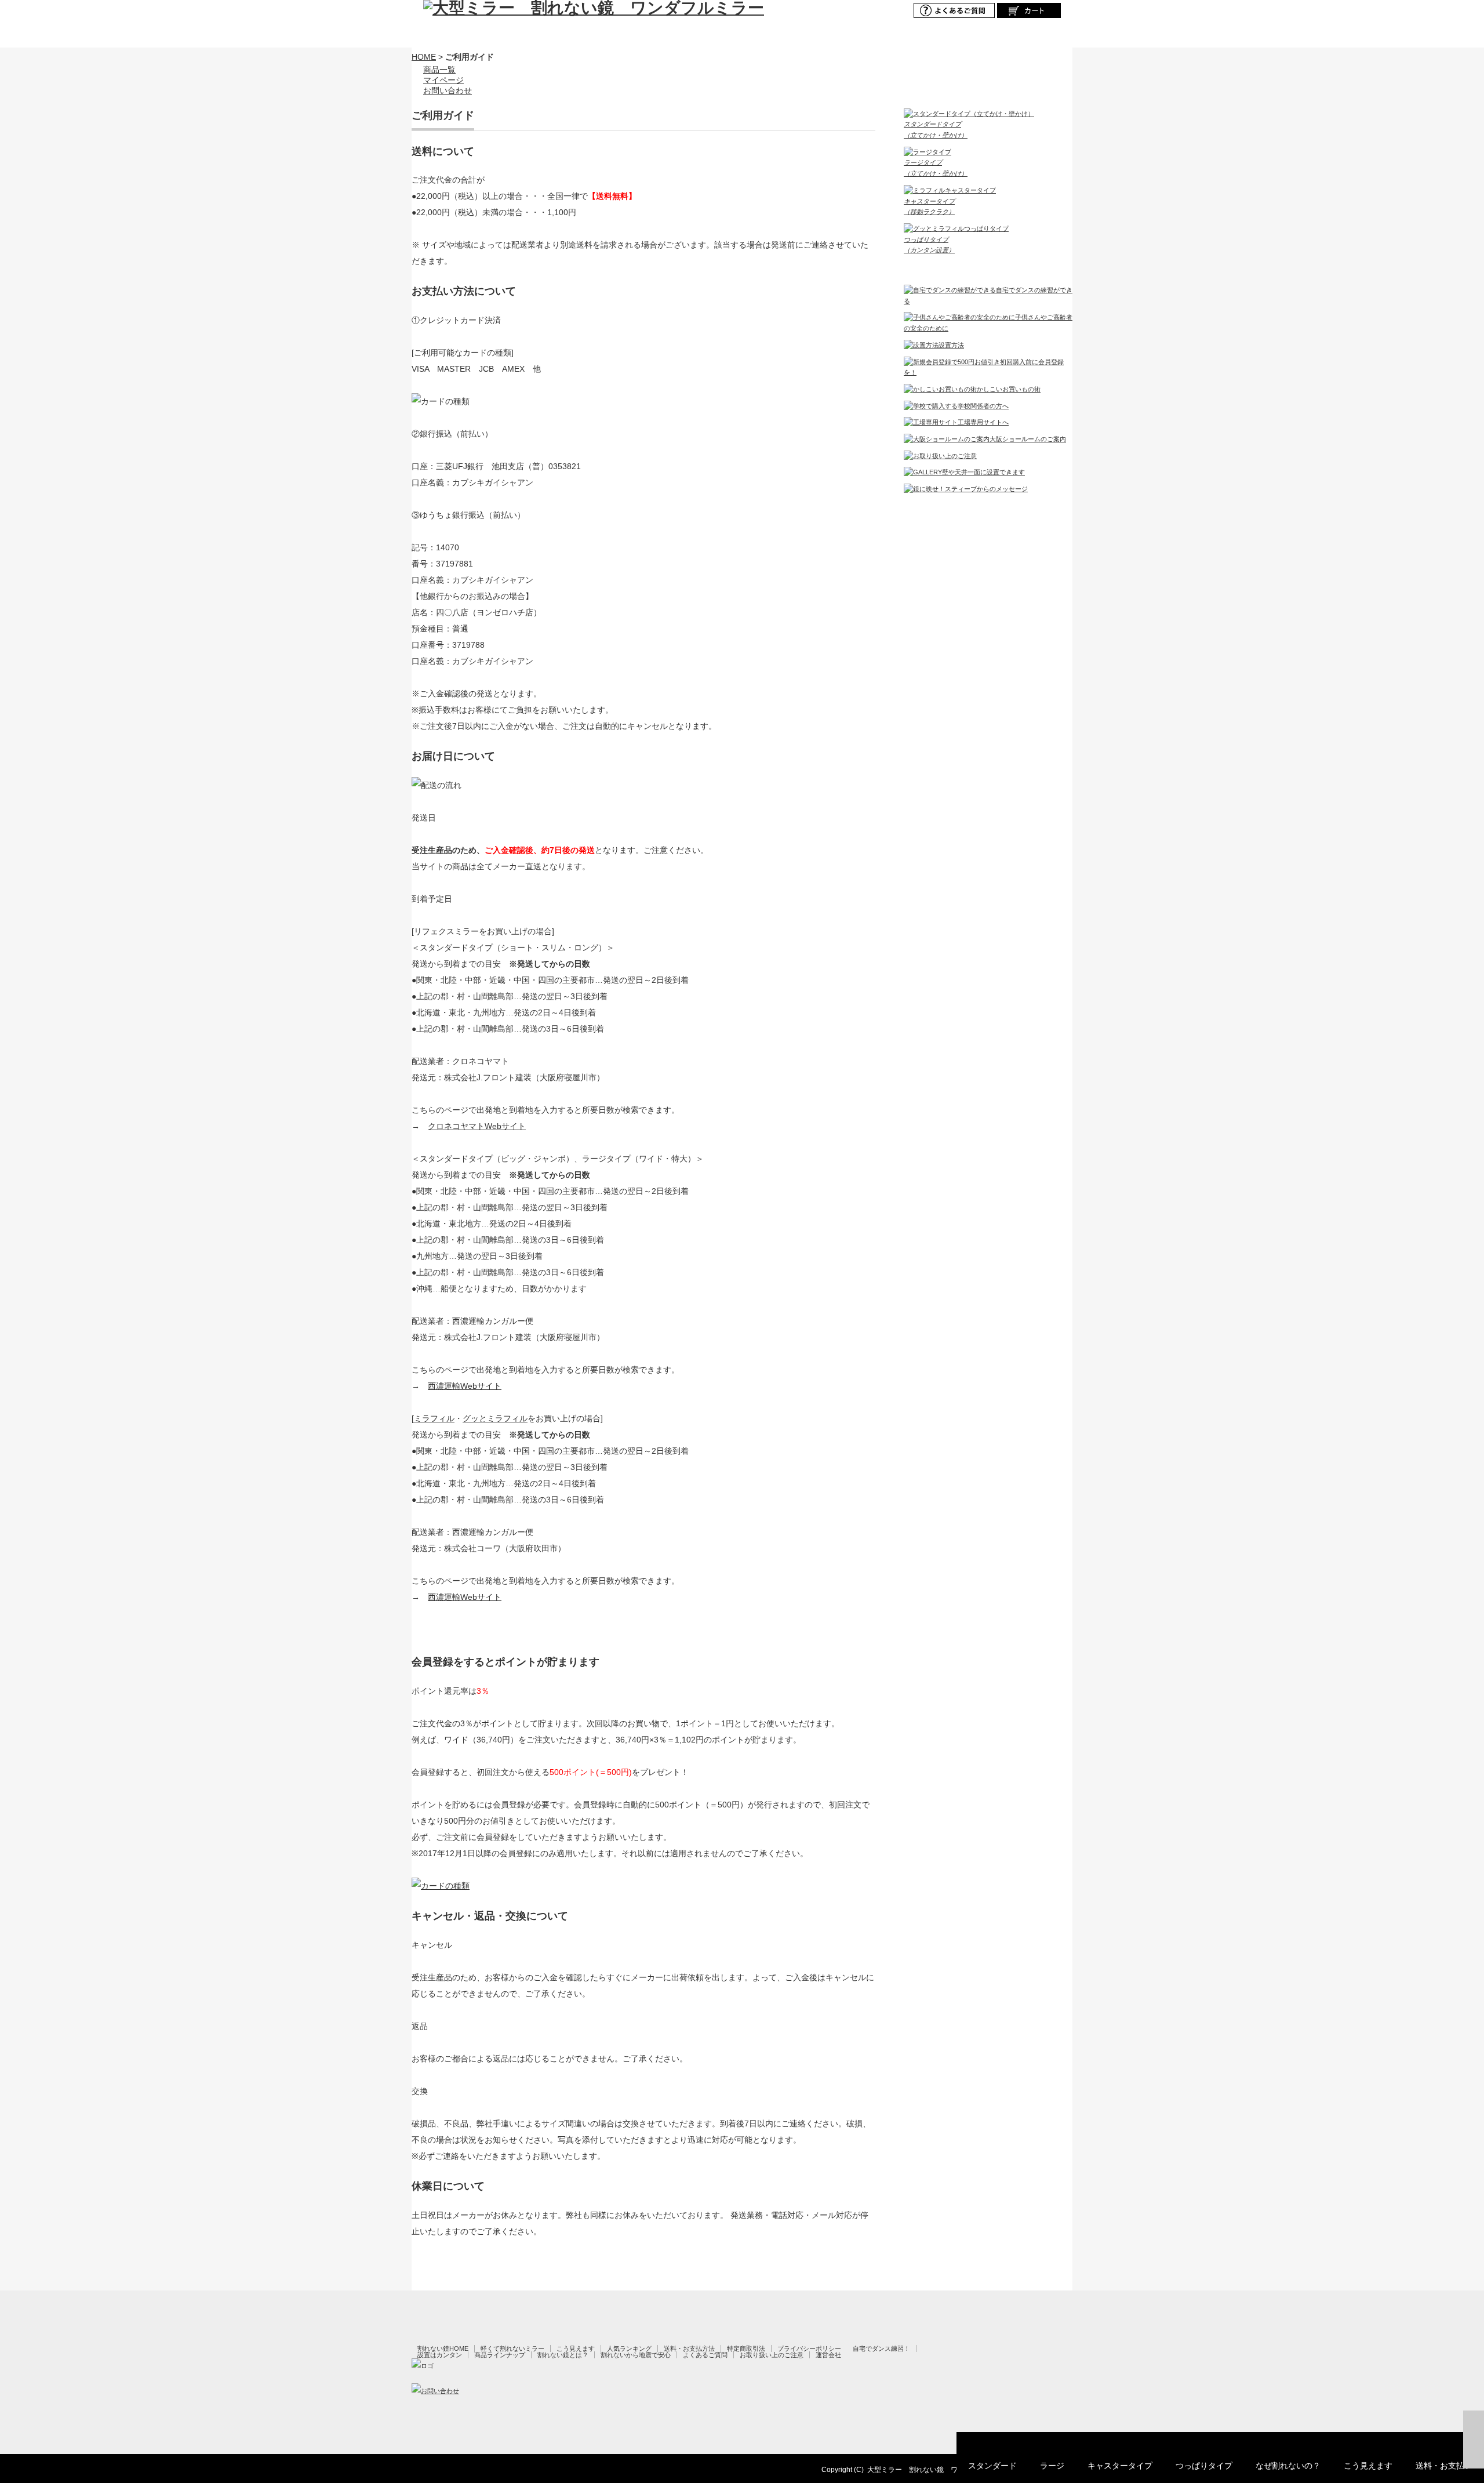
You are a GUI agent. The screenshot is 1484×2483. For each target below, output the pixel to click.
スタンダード (992, 2466)
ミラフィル (434, 1418)
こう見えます (1368, 2466)
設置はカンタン (440, 2355)
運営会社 (828, 2355)
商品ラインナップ (500, 2355)
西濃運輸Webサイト (465, 1386)
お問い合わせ (448, 90)
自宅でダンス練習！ (881, 2348)
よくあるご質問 (705, 2355)
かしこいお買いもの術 (1009, 389)
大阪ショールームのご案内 (1028, 439)
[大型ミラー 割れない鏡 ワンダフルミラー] (594, 8)
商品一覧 (439, 70)
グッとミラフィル (495, 1418)
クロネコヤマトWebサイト (477, 1126)
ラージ (1052, 2466)
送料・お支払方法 (689, 2348)
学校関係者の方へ (983, 406)
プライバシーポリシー (809, 2348)
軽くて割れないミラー (512, 2348)
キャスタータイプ (1120, 2466)
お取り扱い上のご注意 (772, 2355)
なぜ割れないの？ (1288, 2466)
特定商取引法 (746, 2348)
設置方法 (951, 345)
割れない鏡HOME (443, 2348)
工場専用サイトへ (983, 422)
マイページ (443, 80)
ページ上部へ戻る (1474, 2440)
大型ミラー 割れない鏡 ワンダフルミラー (937, 2470)
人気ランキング (629, 2348)
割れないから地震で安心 (636, 2355)
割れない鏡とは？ (563, 2355)
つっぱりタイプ (1204, 2466)
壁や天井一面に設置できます (983, 472)
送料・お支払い (1444, 2466)
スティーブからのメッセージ (986, 489)
